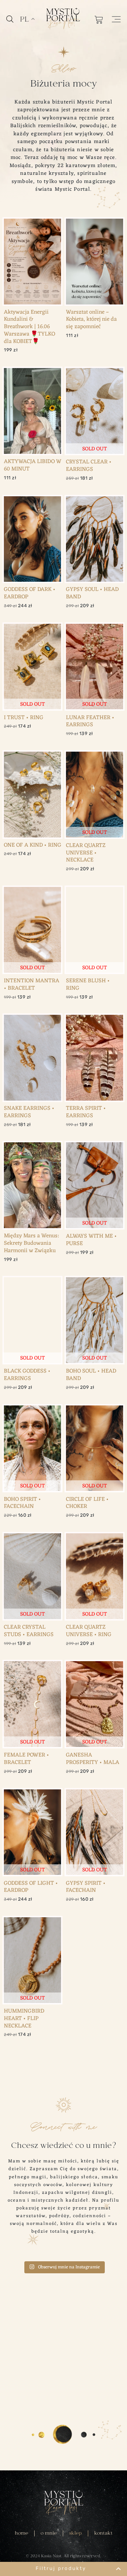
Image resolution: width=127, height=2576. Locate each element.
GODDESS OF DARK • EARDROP (30, 593)
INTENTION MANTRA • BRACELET (32, 985)
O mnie (49, 2533)
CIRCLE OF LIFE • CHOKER (87, 1503)
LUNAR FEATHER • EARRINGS (90, 721)
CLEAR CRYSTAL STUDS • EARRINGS (29, 1631)
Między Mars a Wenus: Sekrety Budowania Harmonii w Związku (31, 1243)
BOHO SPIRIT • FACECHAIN (22, 1503)
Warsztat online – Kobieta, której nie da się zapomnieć (91, 320)
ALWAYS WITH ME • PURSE (91, 1240)
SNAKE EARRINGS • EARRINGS (29, 1112)
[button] (64, 2569)
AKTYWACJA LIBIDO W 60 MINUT (33, 465)
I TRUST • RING (24, 718)
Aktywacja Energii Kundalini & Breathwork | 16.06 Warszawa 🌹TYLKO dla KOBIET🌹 (29, 327)
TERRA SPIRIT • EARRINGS (86, 1112)
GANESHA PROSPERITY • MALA (93, 1759)
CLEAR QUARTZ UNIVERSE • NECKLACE (86, 853)
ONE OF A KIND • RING (33, 845)
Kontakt (103, 2533)
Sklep (75, 2533)
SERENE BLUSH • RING (88, 985)
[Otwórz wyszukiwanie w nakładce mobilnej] (10, 19)
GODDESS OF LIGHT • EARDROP (31, 1887)
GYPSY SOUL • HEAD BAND (92, 593)
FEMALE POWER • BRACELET (26, 1759)
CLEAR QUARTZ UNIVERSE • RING (89, 1631)
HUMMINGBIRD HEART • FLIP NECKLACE (24, 2019)
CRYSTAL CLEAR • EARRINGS (89, 466)
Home (22, 2533)
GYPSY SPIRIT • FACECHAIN (86, 1887)
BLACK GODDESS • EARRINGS (27, 1375)
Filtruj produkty (61, 2568)
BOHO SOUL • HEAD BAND (91, 1375)
